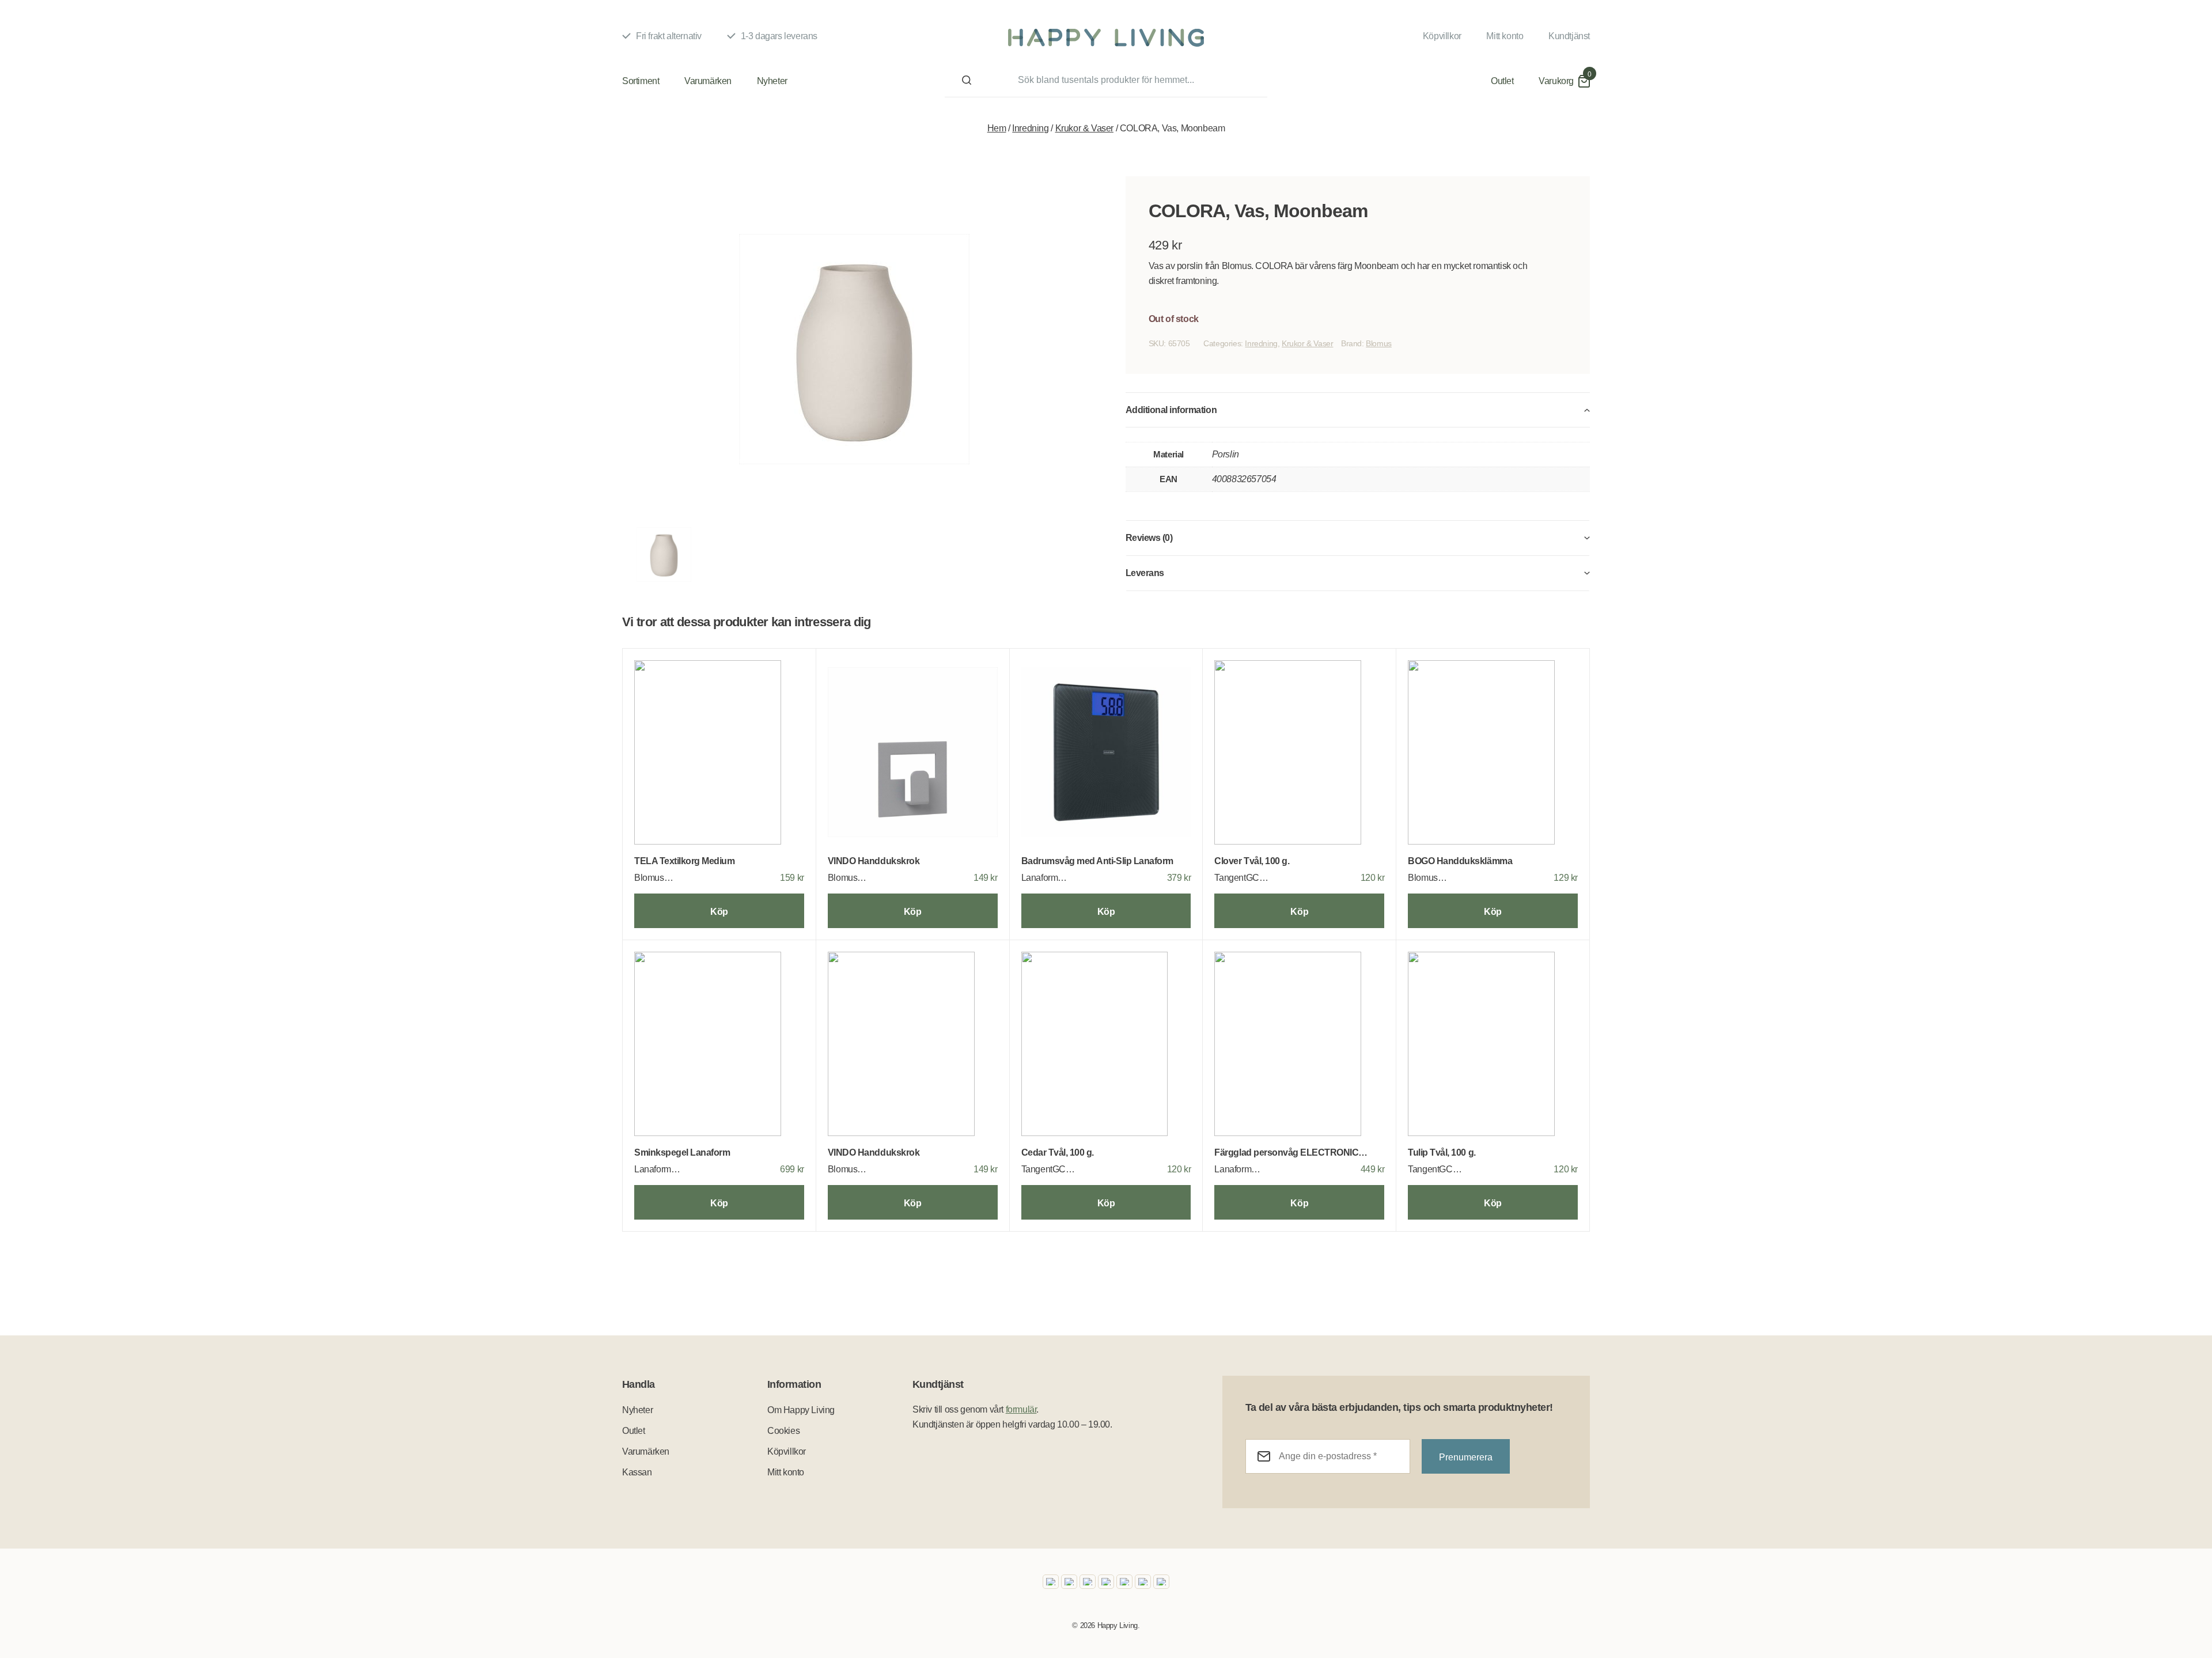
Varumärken (708, 81)
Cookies (783, 1431)
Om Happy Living (801, 1410)
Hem (997, 128)
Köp (719, 912)
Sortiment (641, 81)
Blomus (1379, 343)
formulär (1021, 1409)
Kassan (637, 1472)
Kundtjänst (1569, 36)
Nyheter (772, 81)
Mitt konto (1505, 36)
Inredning (1030, 128)
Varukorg (1556, 81)
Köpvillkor (1442, 36)
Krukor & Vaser (1084, 128)
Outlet (1502, 81)
